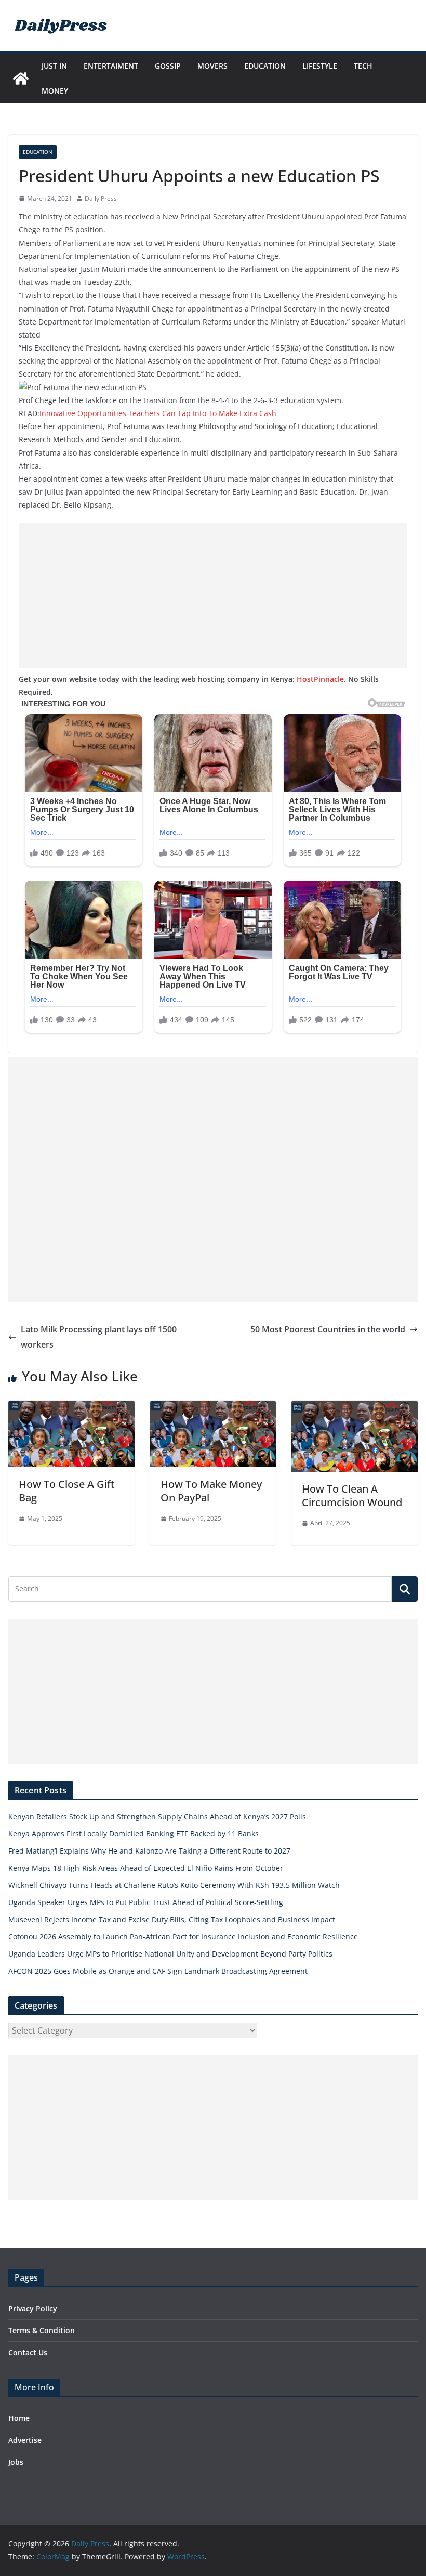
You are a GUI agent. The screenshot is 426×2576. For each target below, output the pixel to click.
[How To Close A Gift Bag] (71, 1408)
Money (55, 91)
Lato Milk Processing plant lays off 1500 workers (99, 1337)
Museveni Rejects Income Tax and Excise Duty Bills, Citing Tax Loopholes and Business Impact (172, 1919)
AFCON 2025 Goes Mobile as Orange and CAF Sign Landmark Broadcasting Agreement (158, 1971)
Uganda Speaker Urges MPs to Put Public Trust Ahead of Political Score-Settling (146, 1902)
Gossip (168, 66)
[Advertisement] (213, 596)
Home (19, 2418)
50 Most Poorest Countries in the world (328, 1329)
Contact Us (28, 2353)
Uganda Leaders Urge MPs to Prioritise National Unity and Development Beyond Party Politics (170, 1954)
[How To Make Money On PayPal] (213, 1408)
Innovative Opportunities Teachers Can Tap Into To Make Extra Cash (158, 413)
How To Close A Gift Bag (67, 1491)
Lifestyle (320, 66)
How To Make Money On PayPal (211, 1491)
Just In (54, 66)
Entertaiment (111, 66)
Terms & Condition (42, 2330)
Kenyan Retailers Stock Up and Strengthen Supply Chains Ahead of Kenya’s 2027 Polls (157, 1816)
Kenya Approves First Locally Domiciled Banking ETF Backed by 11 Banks (134, 1834)
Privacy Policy (33, 2308)
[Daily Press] (21, 79)
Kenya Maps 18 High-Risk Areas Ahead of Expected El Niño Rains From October (146, 1868)
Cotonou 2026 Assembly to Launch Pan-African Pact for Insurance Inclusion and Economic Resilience (183, 1937)
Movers (212, 66)
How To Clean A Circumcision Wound (352, 1496)
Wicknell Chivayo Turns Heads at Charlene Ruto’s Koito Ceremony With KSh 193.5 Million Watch (174, 1885)
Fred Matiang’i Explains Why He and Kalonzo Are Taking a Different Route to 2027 (149, 1851)
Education (265, 66)
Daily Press (101, 198)
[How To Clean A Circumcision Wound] (355, 1408)
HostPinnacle (320, 679)
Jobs (16, 2462)
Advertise (25, 2440)
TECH (363, 66)
